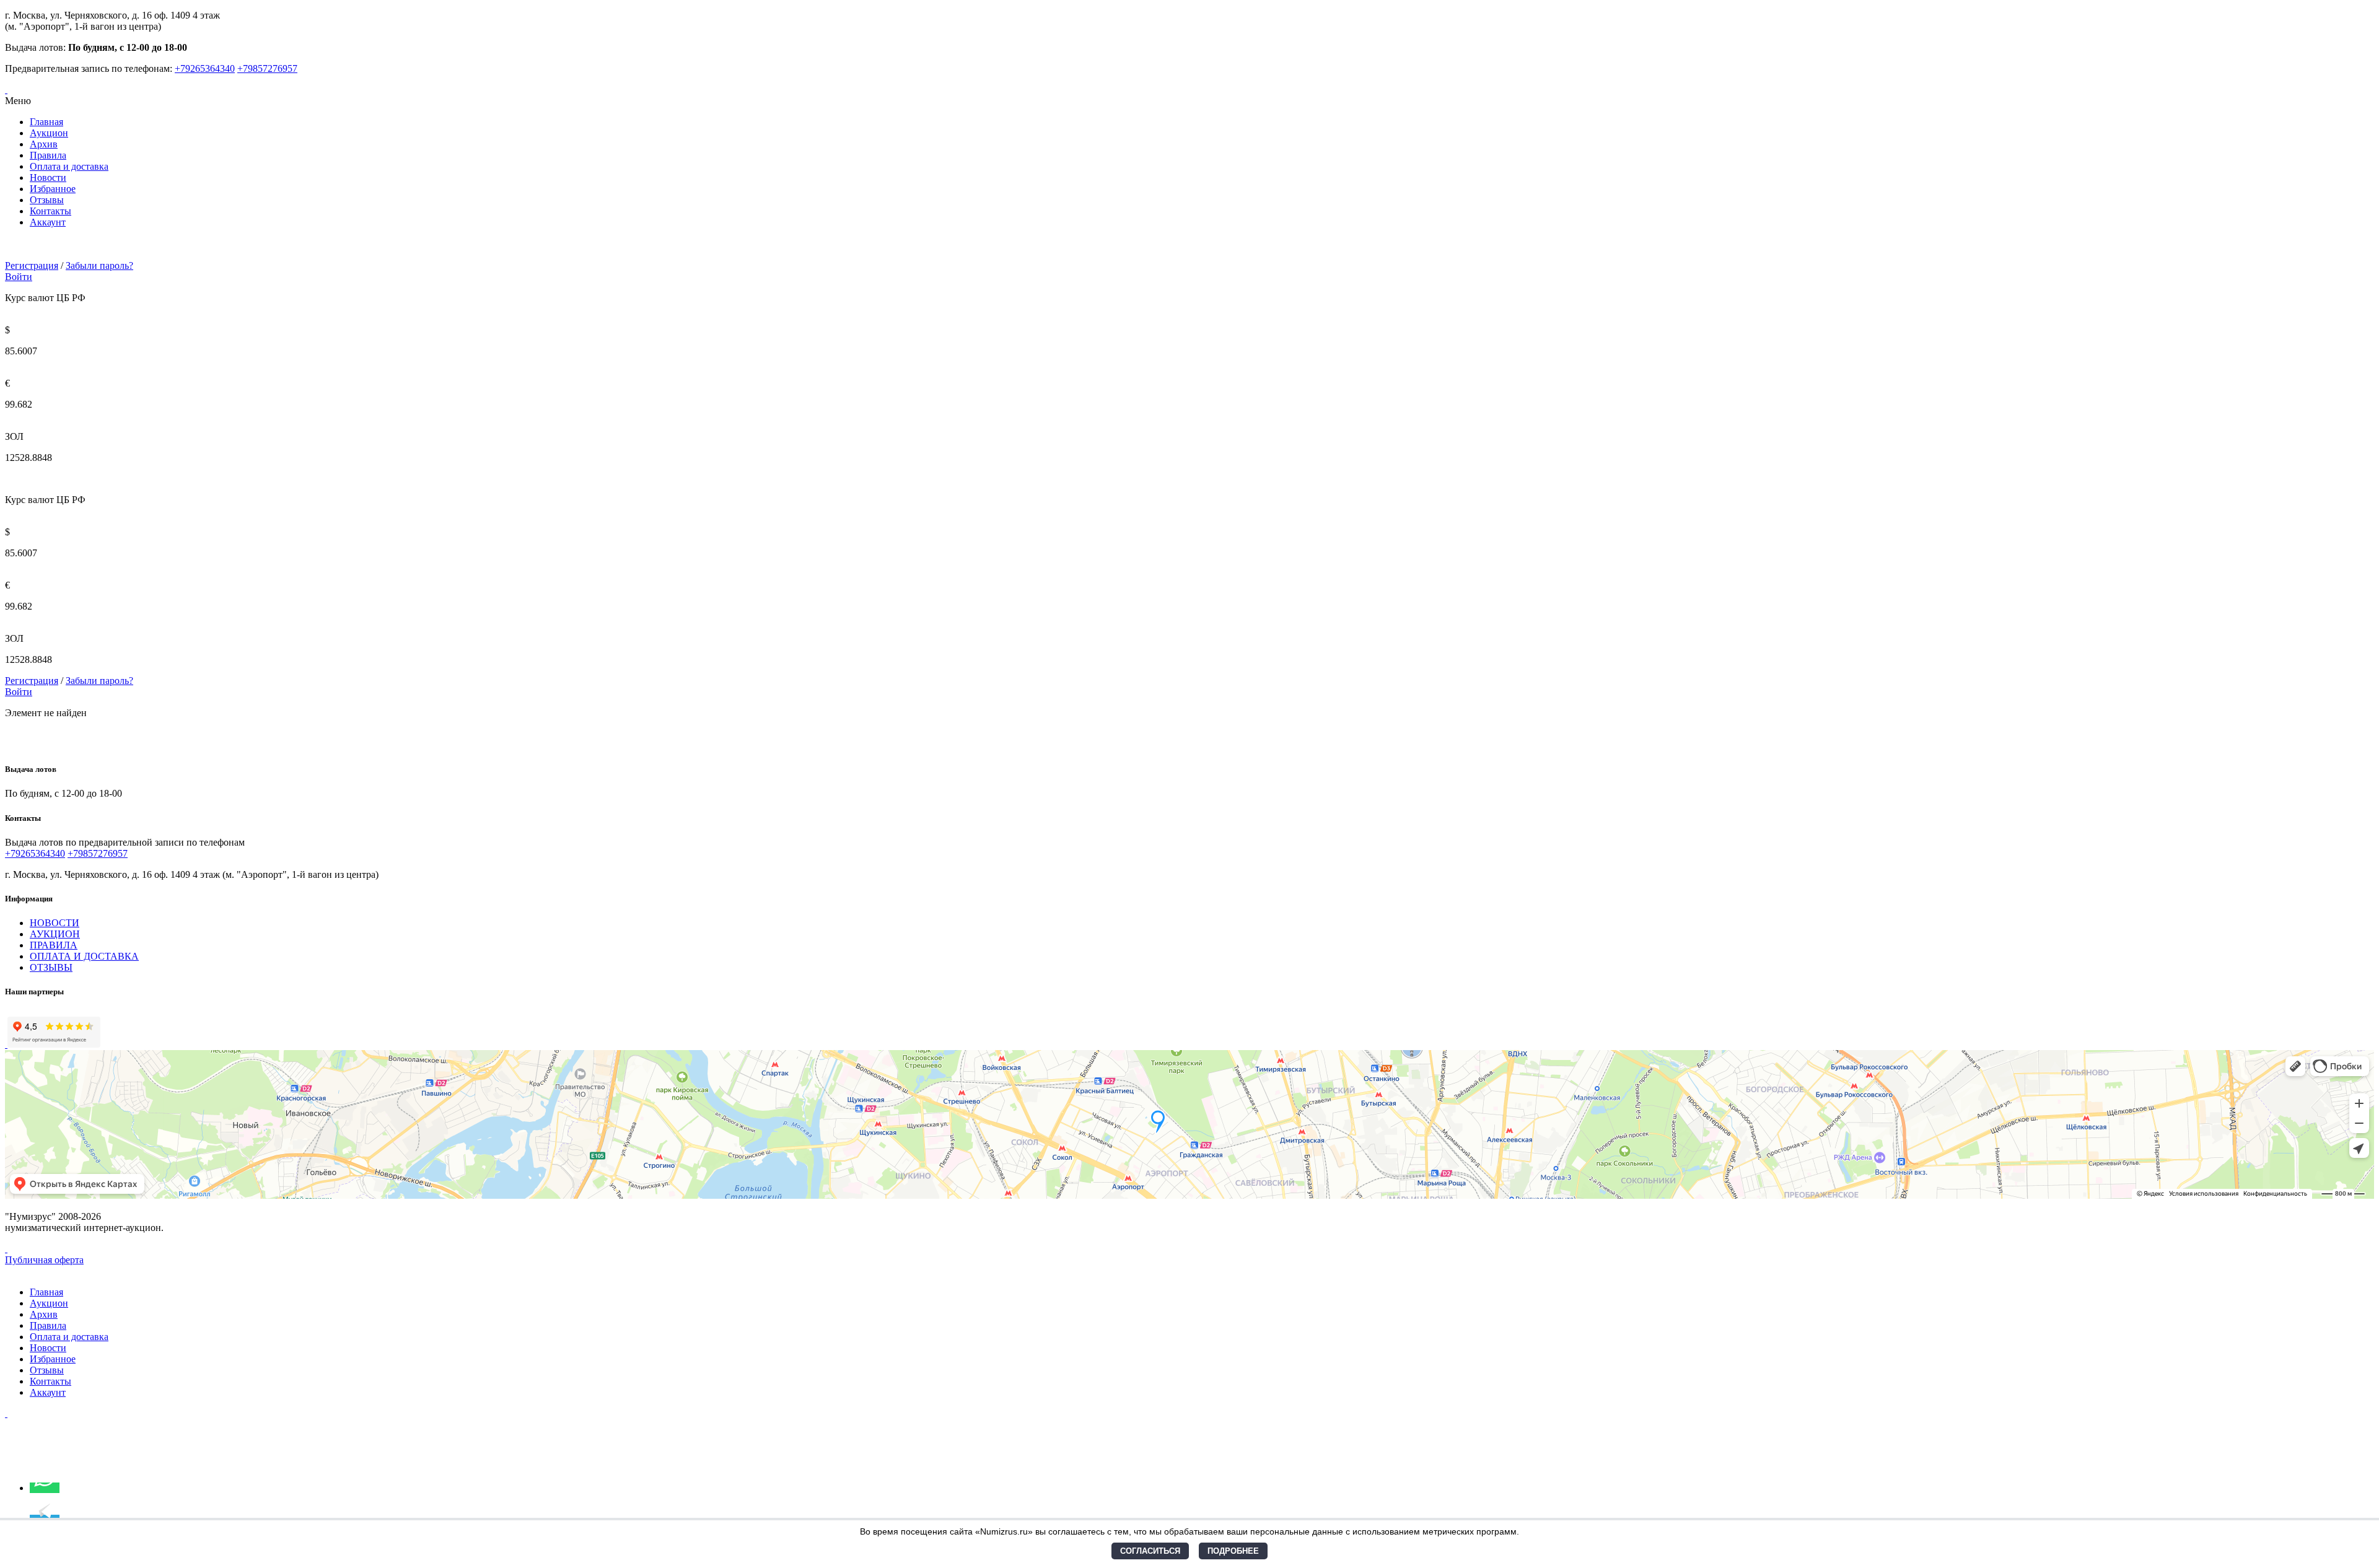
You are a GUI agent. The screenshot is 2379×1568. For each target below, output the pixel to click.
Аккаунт (48, 222)
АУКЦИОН (55, 934)
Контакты (50, 211)
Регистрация (32, 265)
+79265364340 (205, 68)
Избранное (53, 189)
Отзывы (47, 200)
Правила (48, 155)
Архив (44, 144)
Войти (19, 277)
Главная (46, 122)
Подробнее (1233, 1551)
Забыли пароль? (99, 265)
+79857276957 (267, 68)
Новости (48, 177)
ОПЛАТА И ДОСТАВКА (84, 956)
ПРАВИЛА (54, 945)
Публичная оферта (44, 1260)
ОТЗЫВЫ (51, 967)
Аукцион (49, 133)
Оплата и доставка (69, 166)
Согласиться (1150, 1551)
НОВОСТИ (55, 923)
